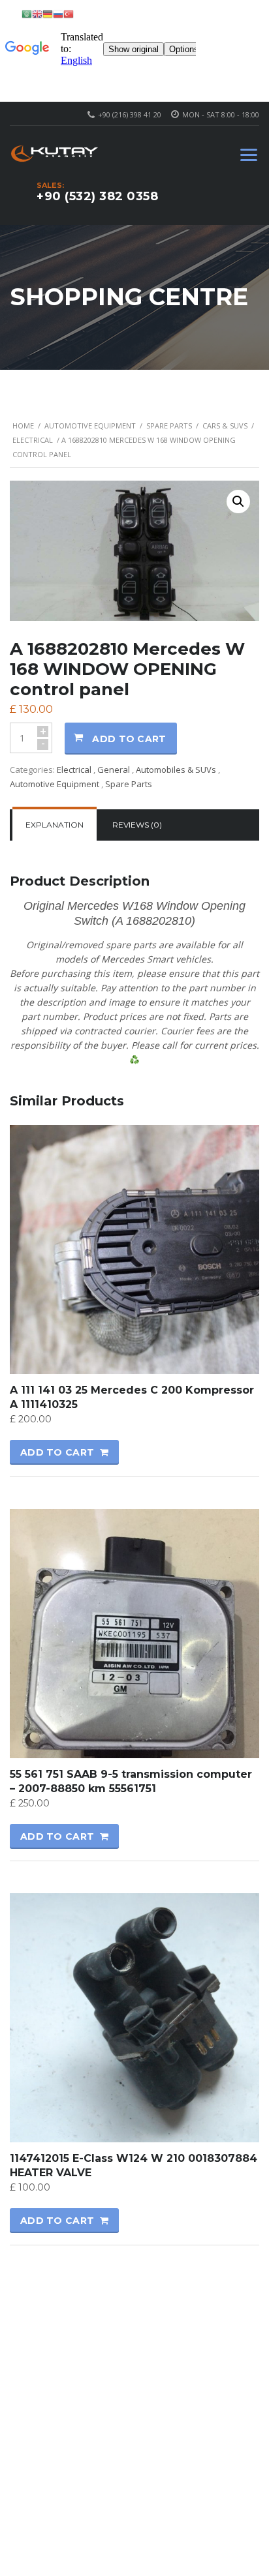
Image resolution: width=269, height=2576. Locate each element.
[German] (48, 13)
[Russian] (58, 13)
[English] (37, 13)
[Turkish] (69, 13)
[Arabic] (27, 13)
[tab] (55, 825)
